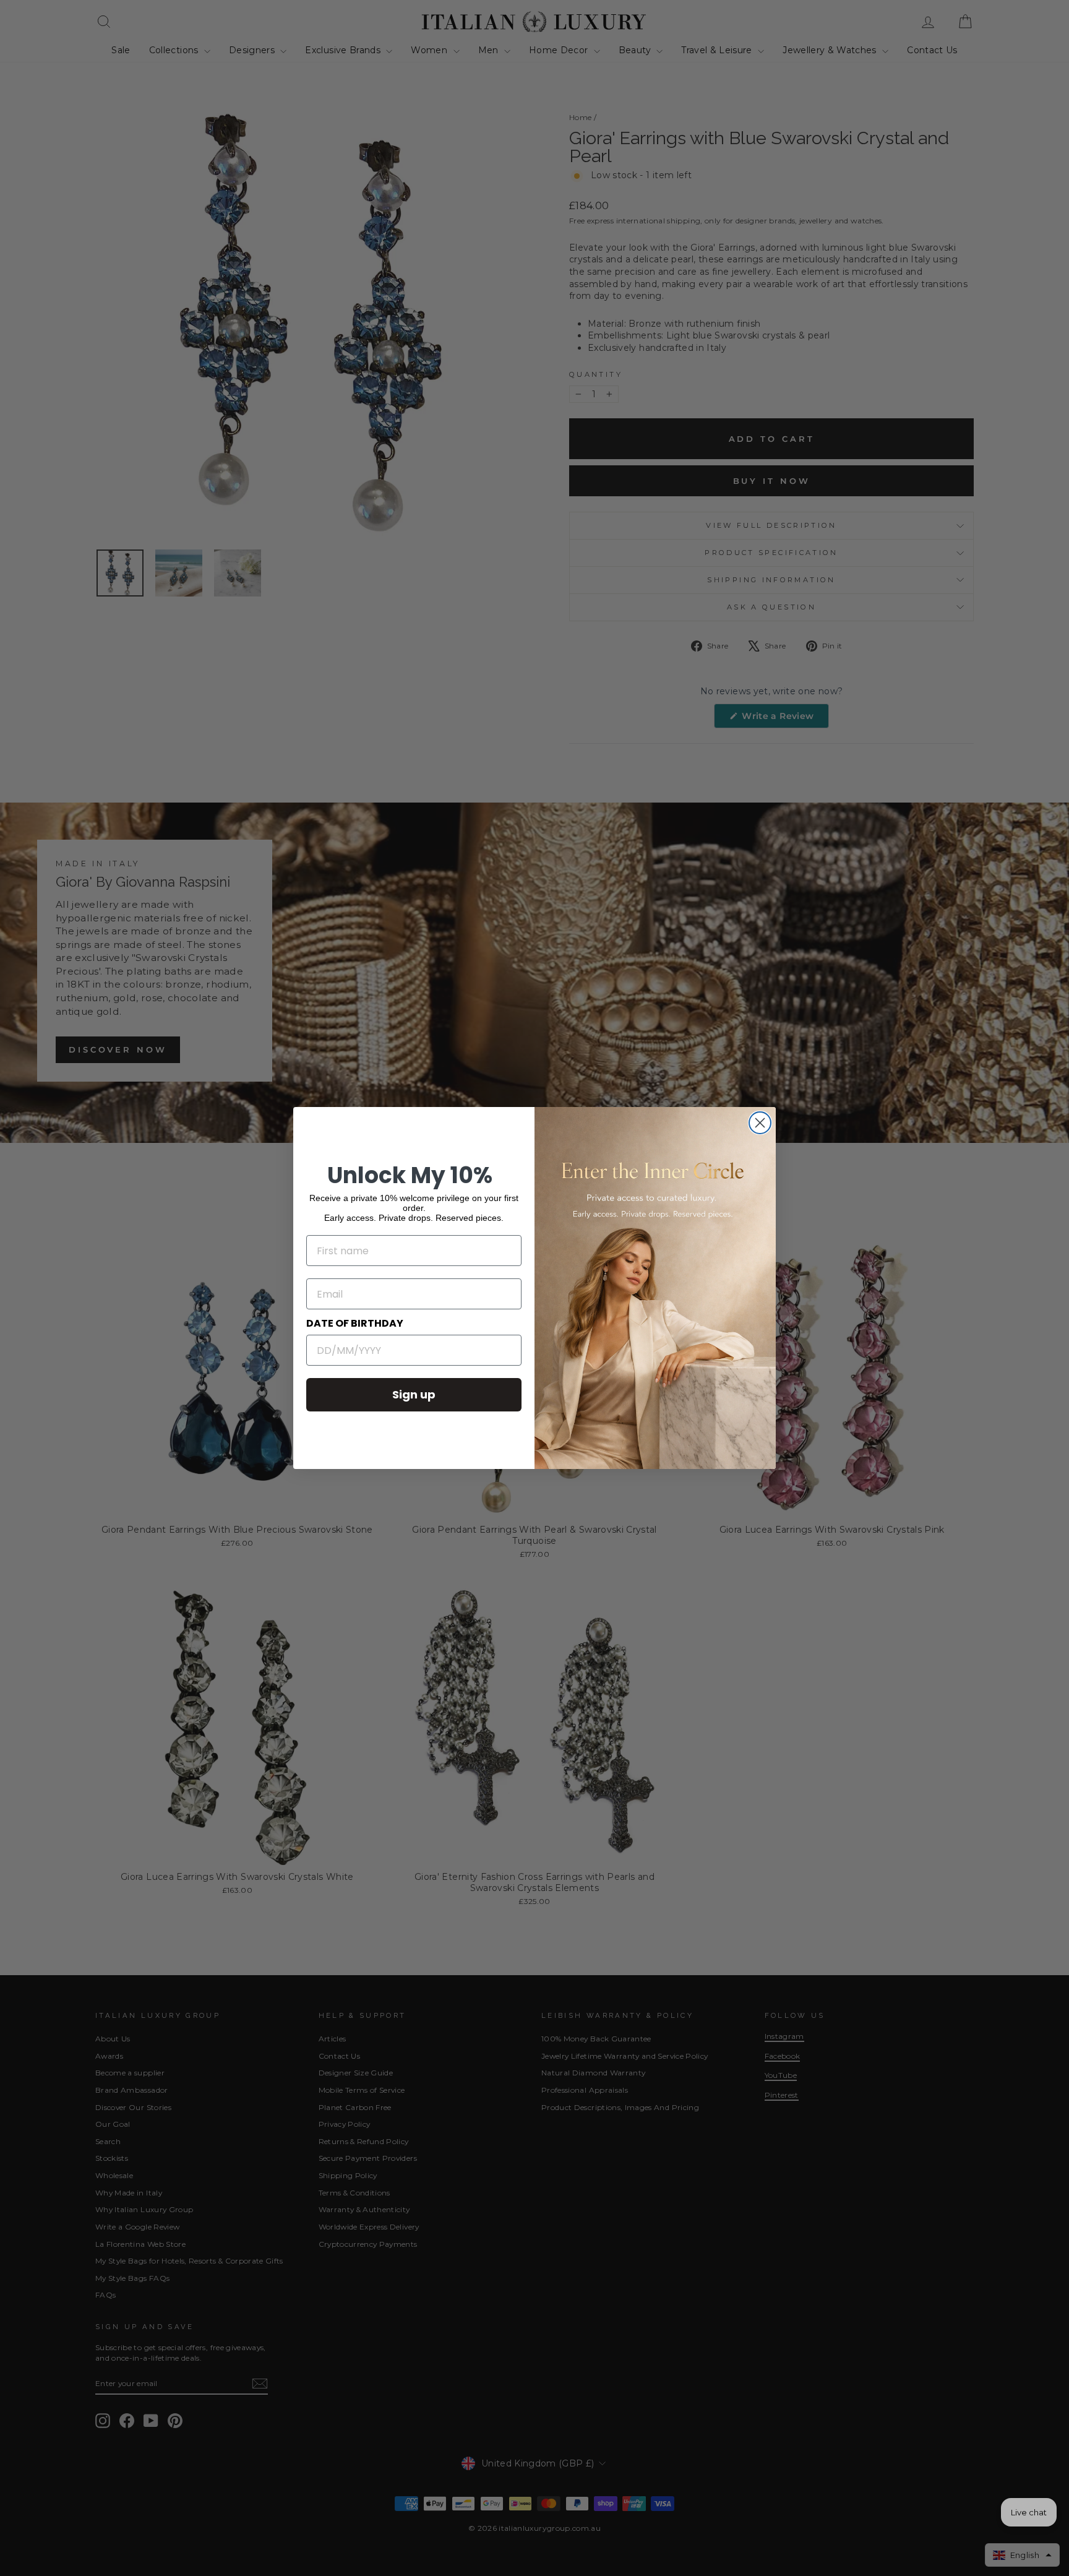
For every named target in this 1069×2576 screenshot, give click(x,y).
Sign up (414, 1394)
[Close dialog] (760, 1123)
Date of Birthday (355, 1323)
